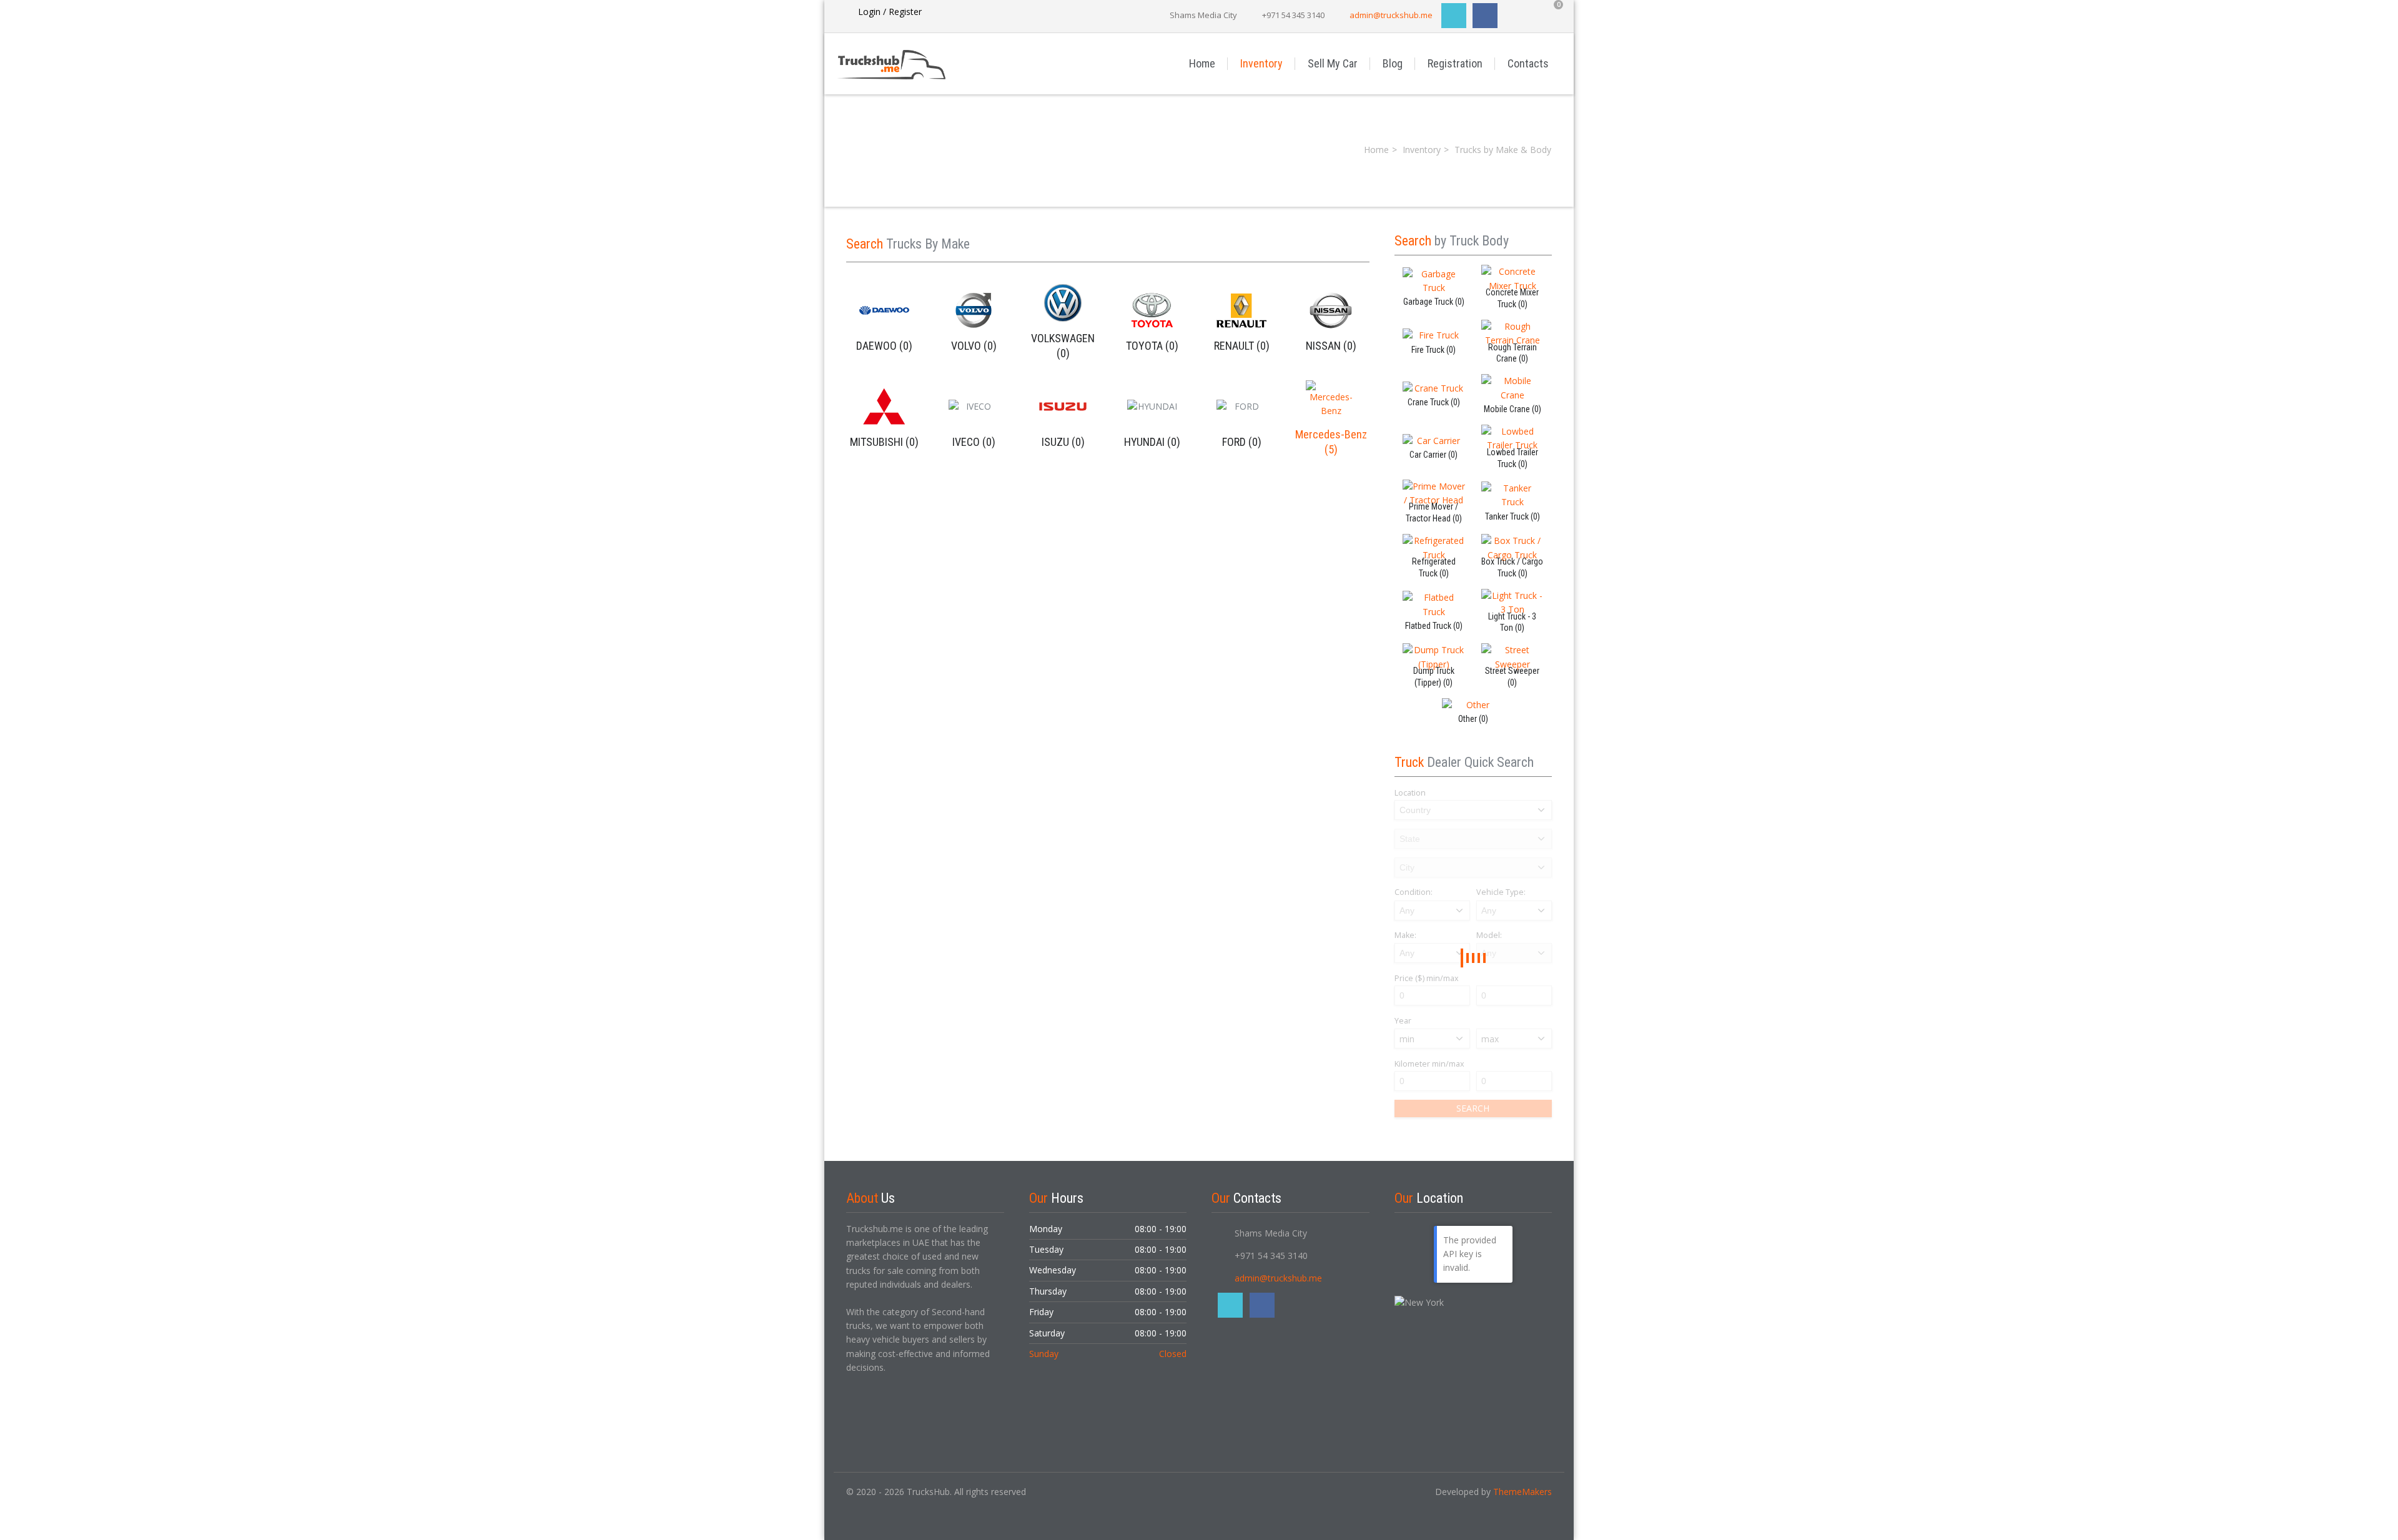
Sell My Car (1333, 63)
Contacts (1528, 63)
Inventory (1261, 63)
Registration (1455, 63)
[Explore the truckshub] (918, 63)
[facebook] (1485, 16)
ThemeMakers (1522, 1492)
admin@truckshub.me (1391, 15)
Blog (1393, 63)
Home (1202, 63)
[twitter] (1454, 16)
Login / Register (890, 12)
